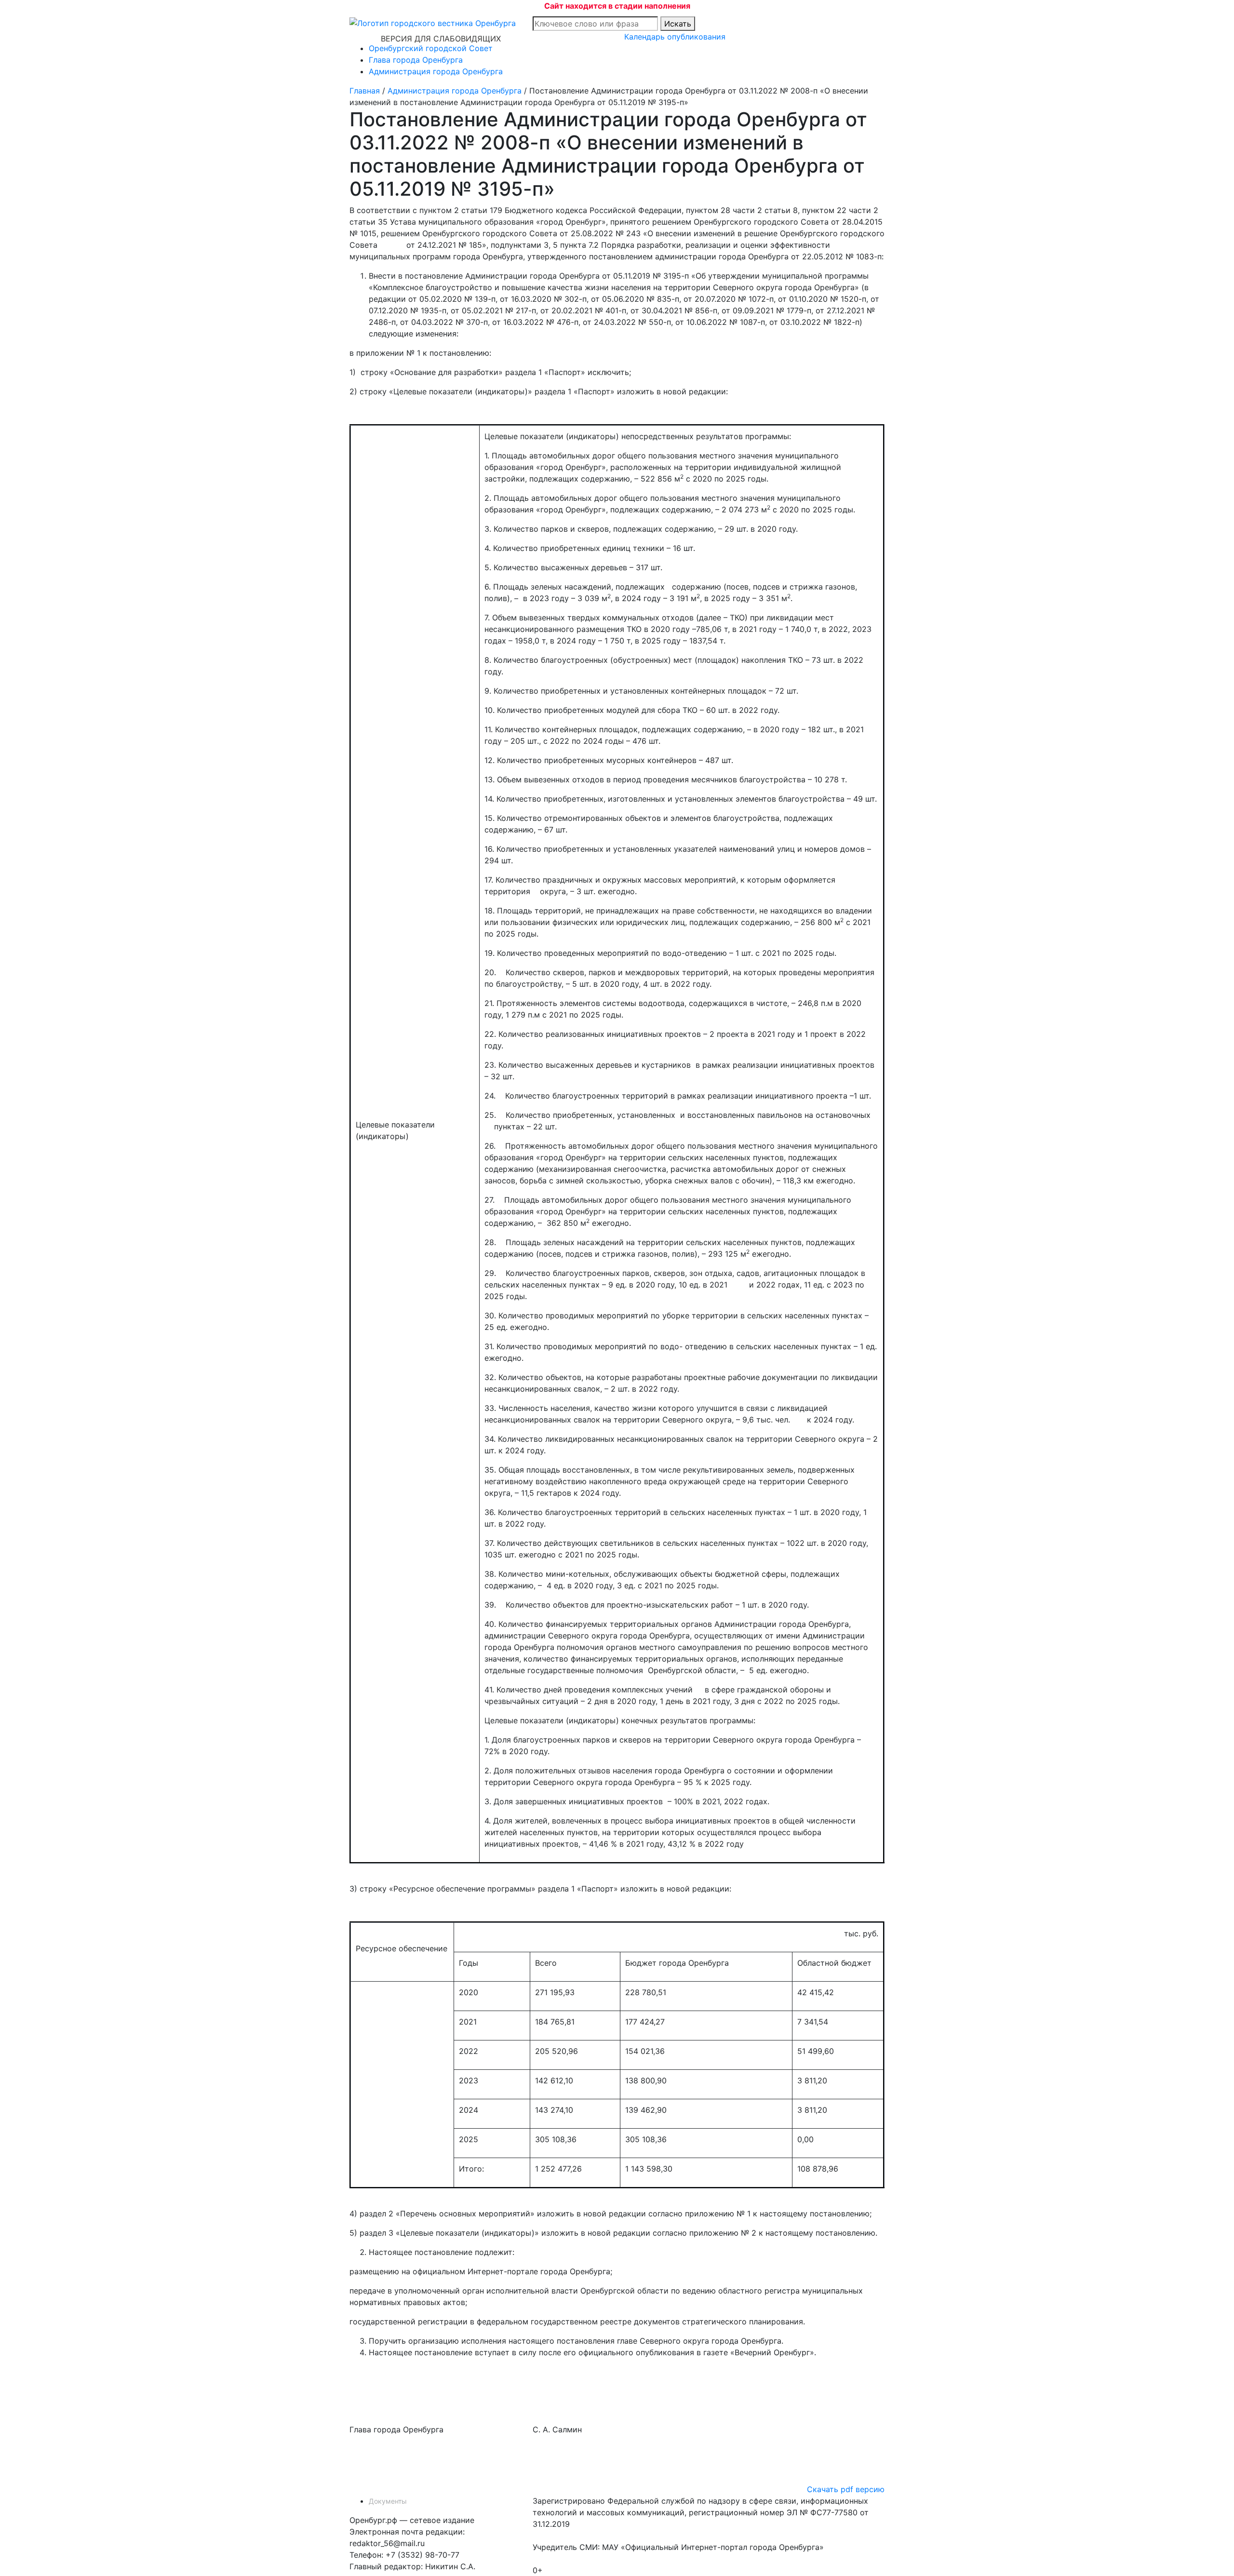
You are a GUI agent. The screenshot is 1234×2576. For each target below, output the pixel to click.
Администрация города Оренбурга (436, 71)
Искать (678, 24)
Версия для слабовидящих (441, 39)
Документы (388, 2501)
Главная (365, 91)
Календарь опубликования (675, 37)
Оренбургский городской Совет (431, 48)
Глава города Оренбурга (416, 60)
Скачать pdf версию (846, 2489)
